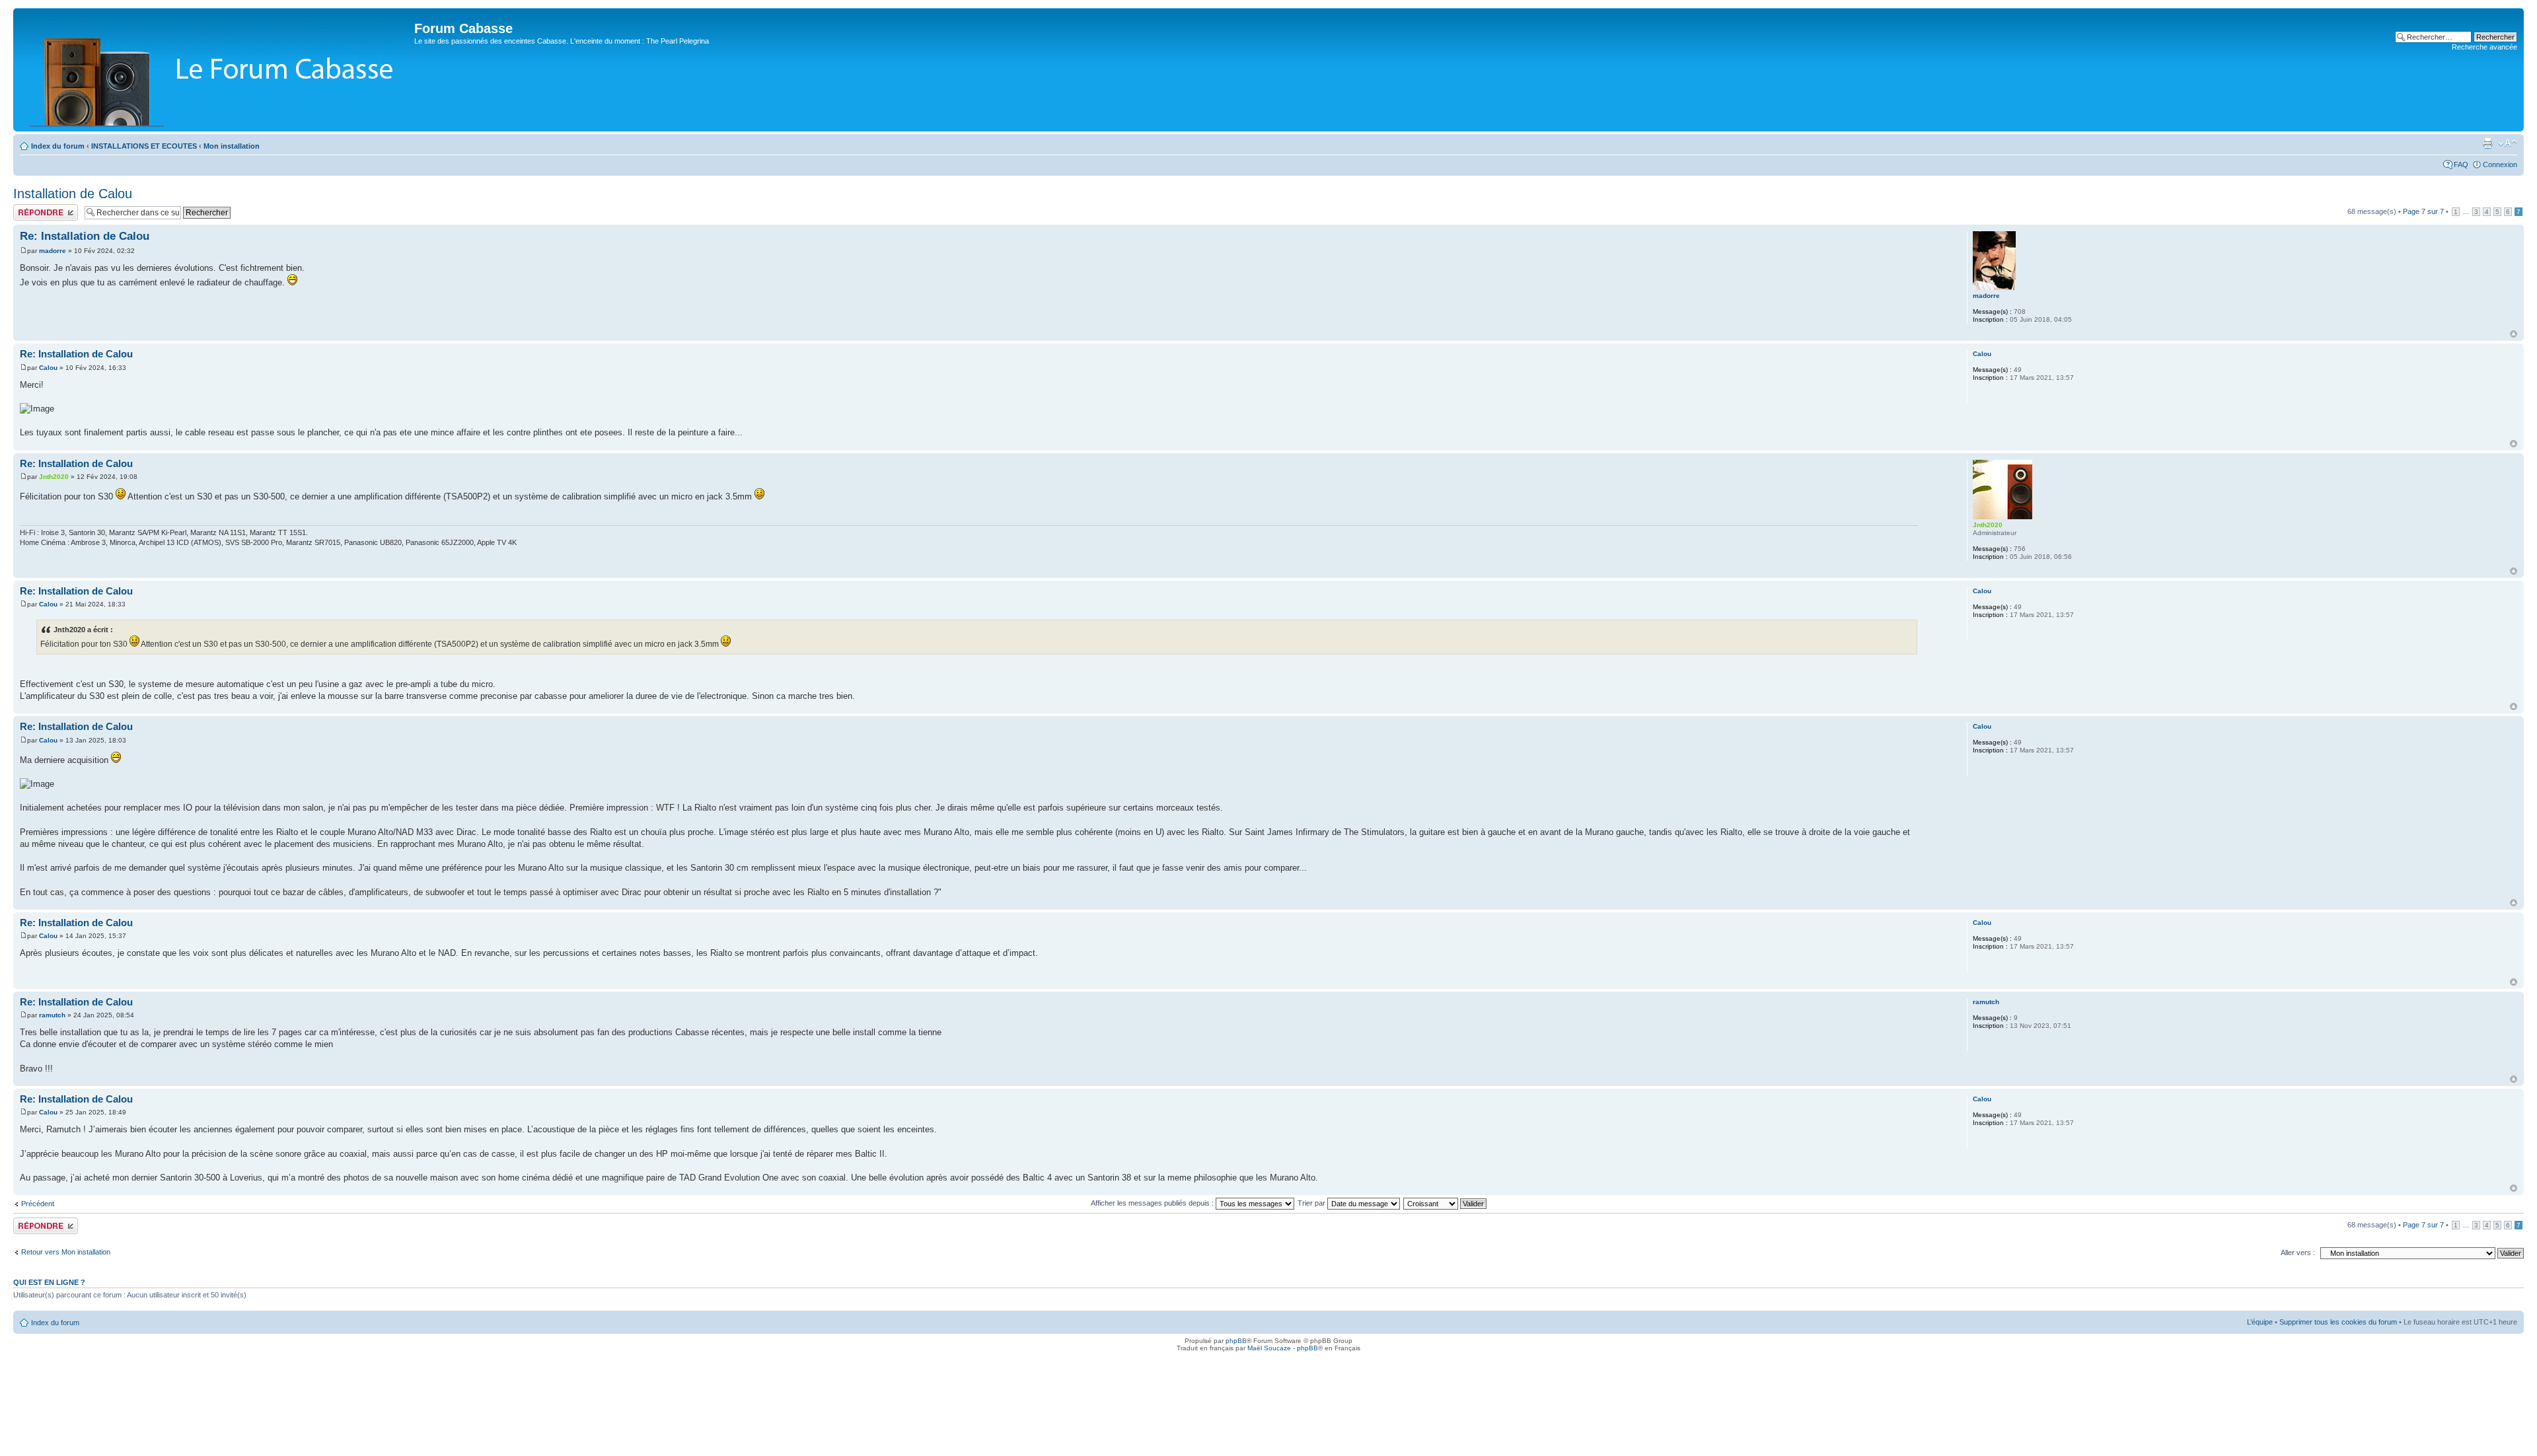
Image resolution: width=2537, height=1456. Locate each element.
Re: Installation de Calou (85, 236)
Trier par (1312, 1203)
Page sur (2423, 211)
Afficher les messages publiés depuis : (1153, 1203)
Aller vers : (2298, 1253)
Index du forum (58, 146)
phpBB (1236, 1341)
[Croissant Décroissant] (1446, 1203)
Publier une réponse (45, 208)
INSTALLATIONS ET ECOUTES (144, 146)
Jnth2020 (54, 477)
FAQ (2461, 164)
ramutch (52, 1015)
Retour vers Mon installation (66, 1252)
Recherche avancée (2484, 47)
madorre (53, 251)
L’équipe (2260, 1322)
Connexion (2500, 164)
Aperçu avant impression (2487, 143)
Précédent (38, 1204)
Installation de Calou (73, 194)
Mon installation (232, 146)
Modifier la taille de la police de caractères (2508, 143)
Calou (48, 368)
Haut (2514, 334)
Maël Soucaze (1269, 1348)
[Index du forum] (215, 70)
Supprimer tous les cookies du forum (2338, 1322)
